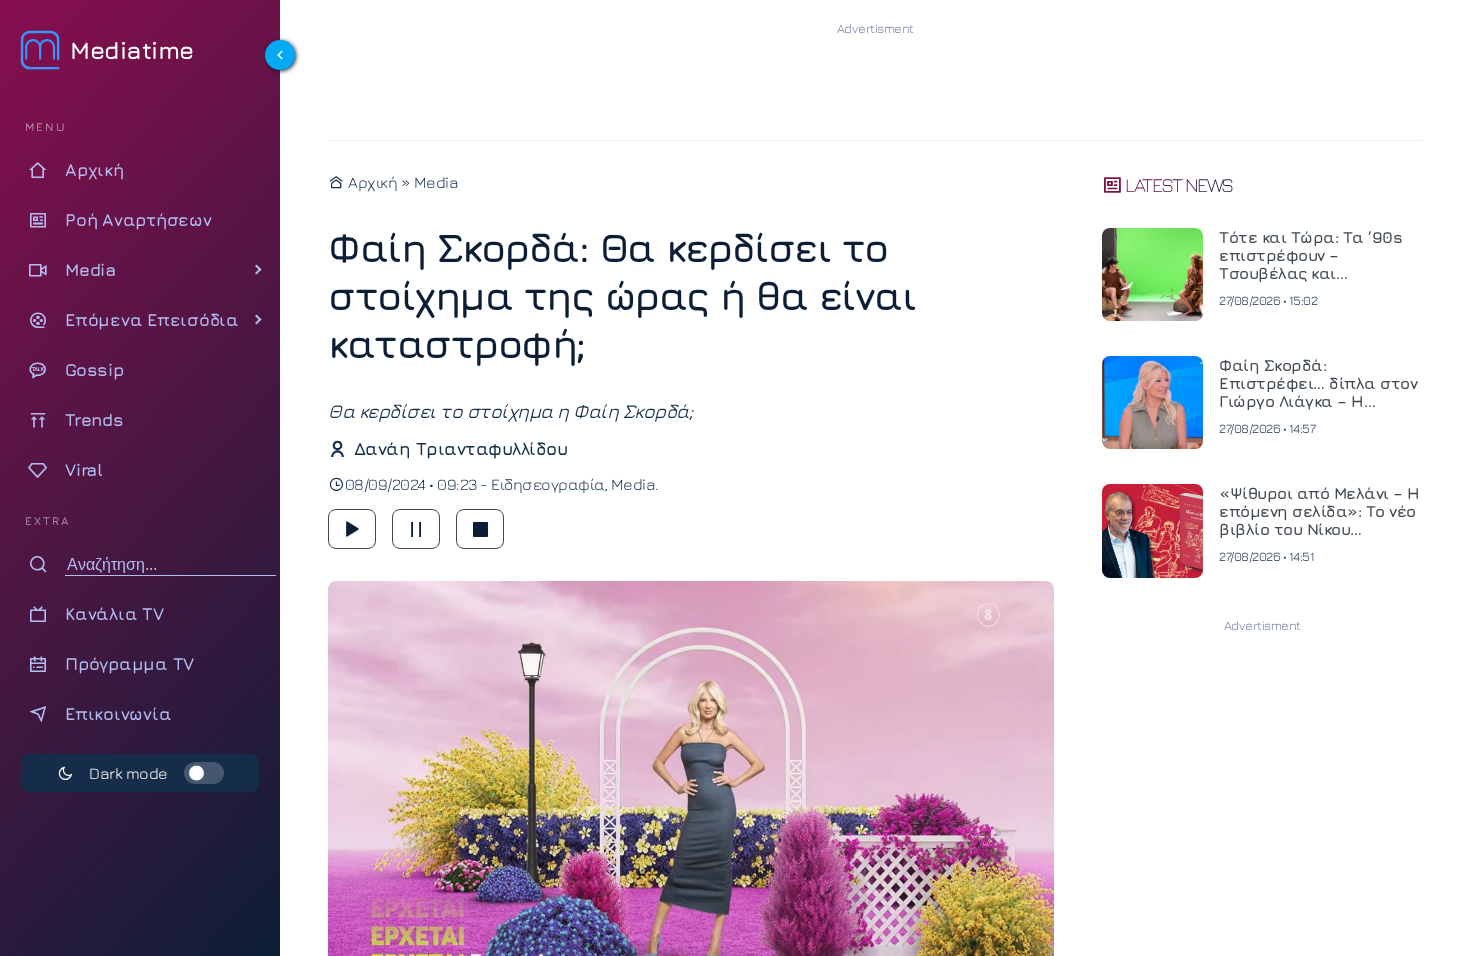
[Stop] (480, 529)
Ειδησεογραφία (548, 484)
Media (436, 182)
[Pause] (416, 529)
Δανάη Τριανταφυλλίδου (460, 448)
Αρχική (371, 182)
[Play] (352, 529)
